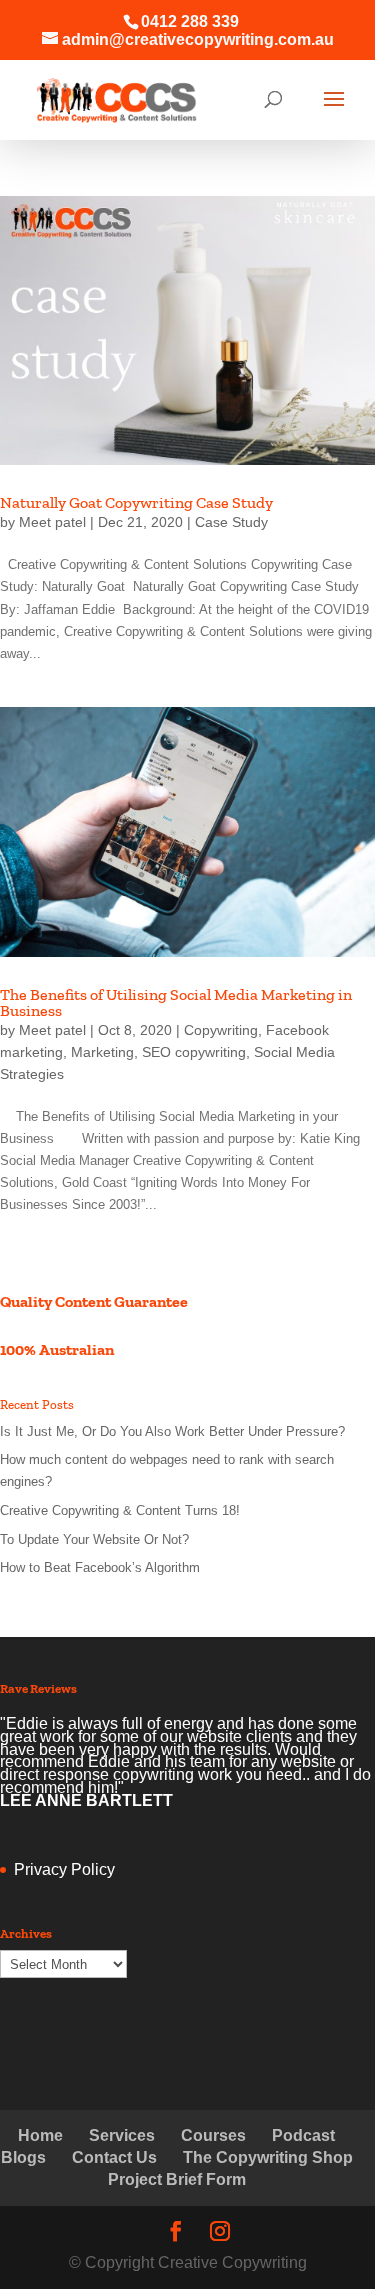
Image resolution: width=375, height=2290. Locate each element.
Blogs (23, 2157)
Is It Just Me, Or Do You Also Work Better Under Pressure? (172, 1431)
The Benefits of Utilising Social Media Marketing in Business (176, 1002)
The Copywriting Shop (268, 2157)
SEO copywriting (194, 1052)
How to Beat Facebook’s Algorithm (100, 1567)
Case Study (231, 522)
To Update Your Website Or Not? (94, 1539)
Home (40, 2135)
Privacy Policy (64, 1869)
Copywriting (221, 1030)
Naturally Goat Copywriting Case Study (136, 502)
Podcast (303, 2135)
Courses (213, 2135)
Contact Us (114, 2157)
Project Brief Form (177, 2179)
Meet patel (52, 522)
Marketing (102, 1052)
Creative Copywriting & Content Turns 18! (120, 1510)
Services (122, 2135)
